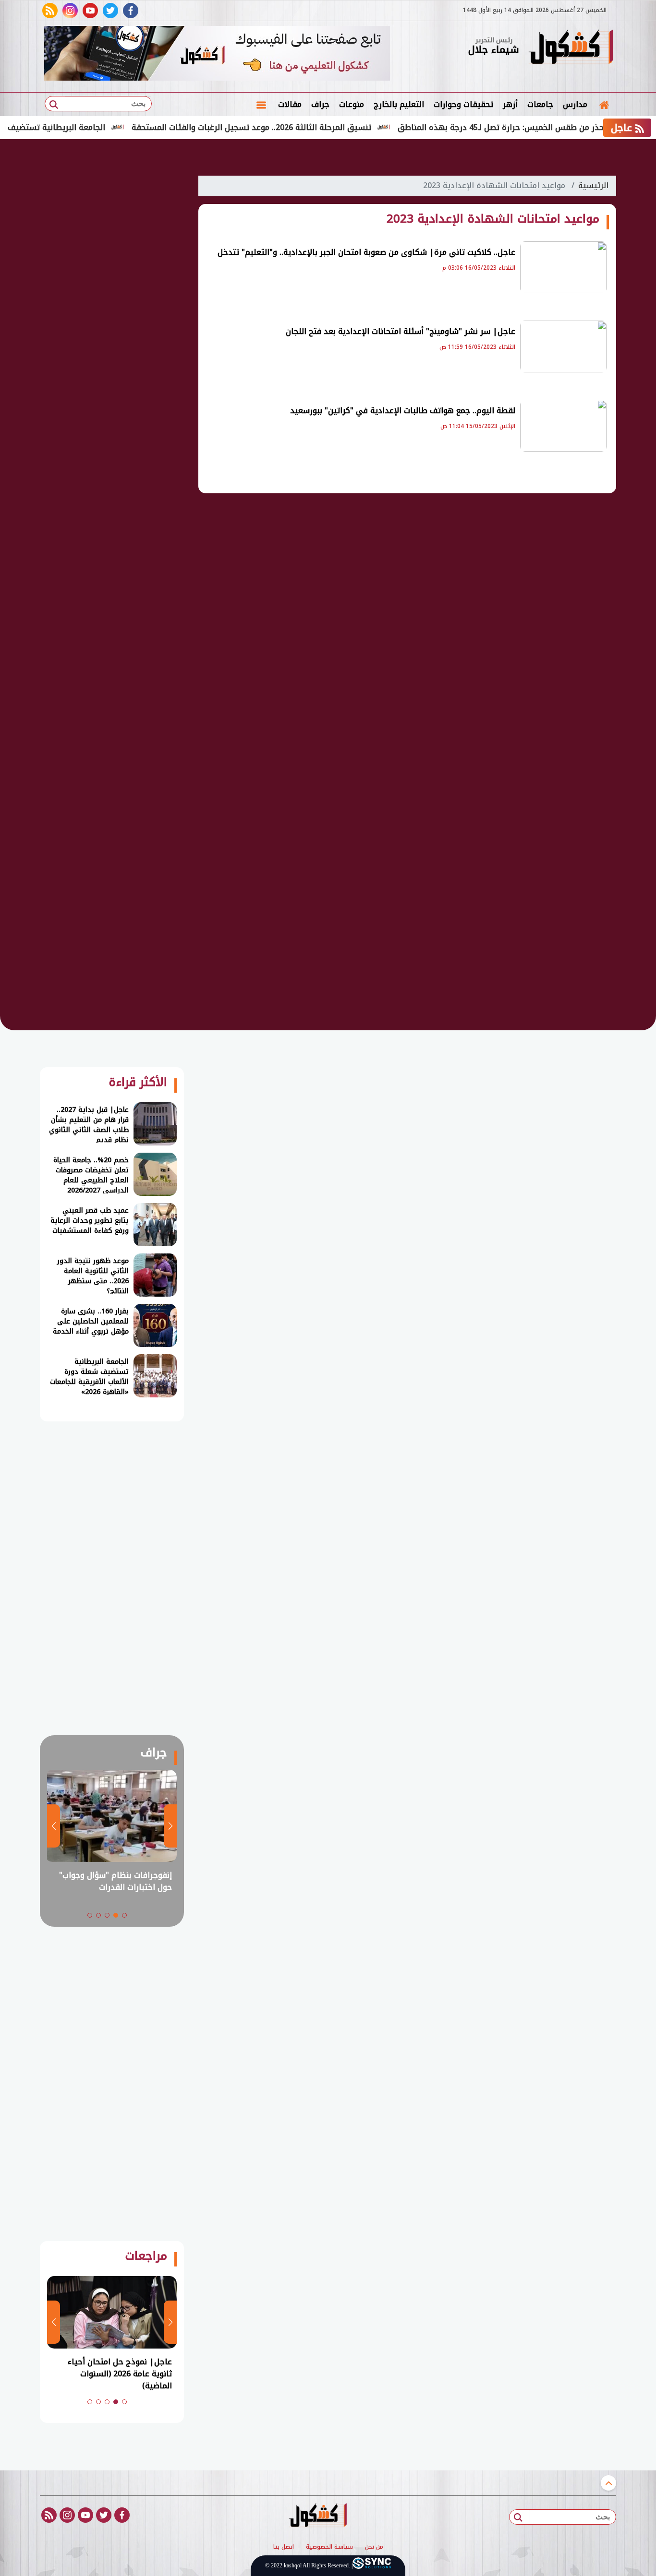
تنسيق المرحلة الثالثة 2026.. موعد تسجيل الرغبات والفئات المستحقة (298, 127)
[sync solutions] (372, 2566)
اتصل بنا (284, 2547)
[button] (124, 1915)
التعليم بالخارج (399, 104)
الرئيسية (593, 185)
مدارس (575, 104)
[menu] (261, 105)
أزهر (510, 104)
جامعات (540, 104)
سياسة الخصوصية (329, 2547)
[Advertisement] (112, 312)
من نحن (374, 2547)
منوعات (352, 104)
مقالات (290, 104)
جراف (320, 104)
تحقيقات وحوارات (463, 104)
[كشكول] (571, 48)
